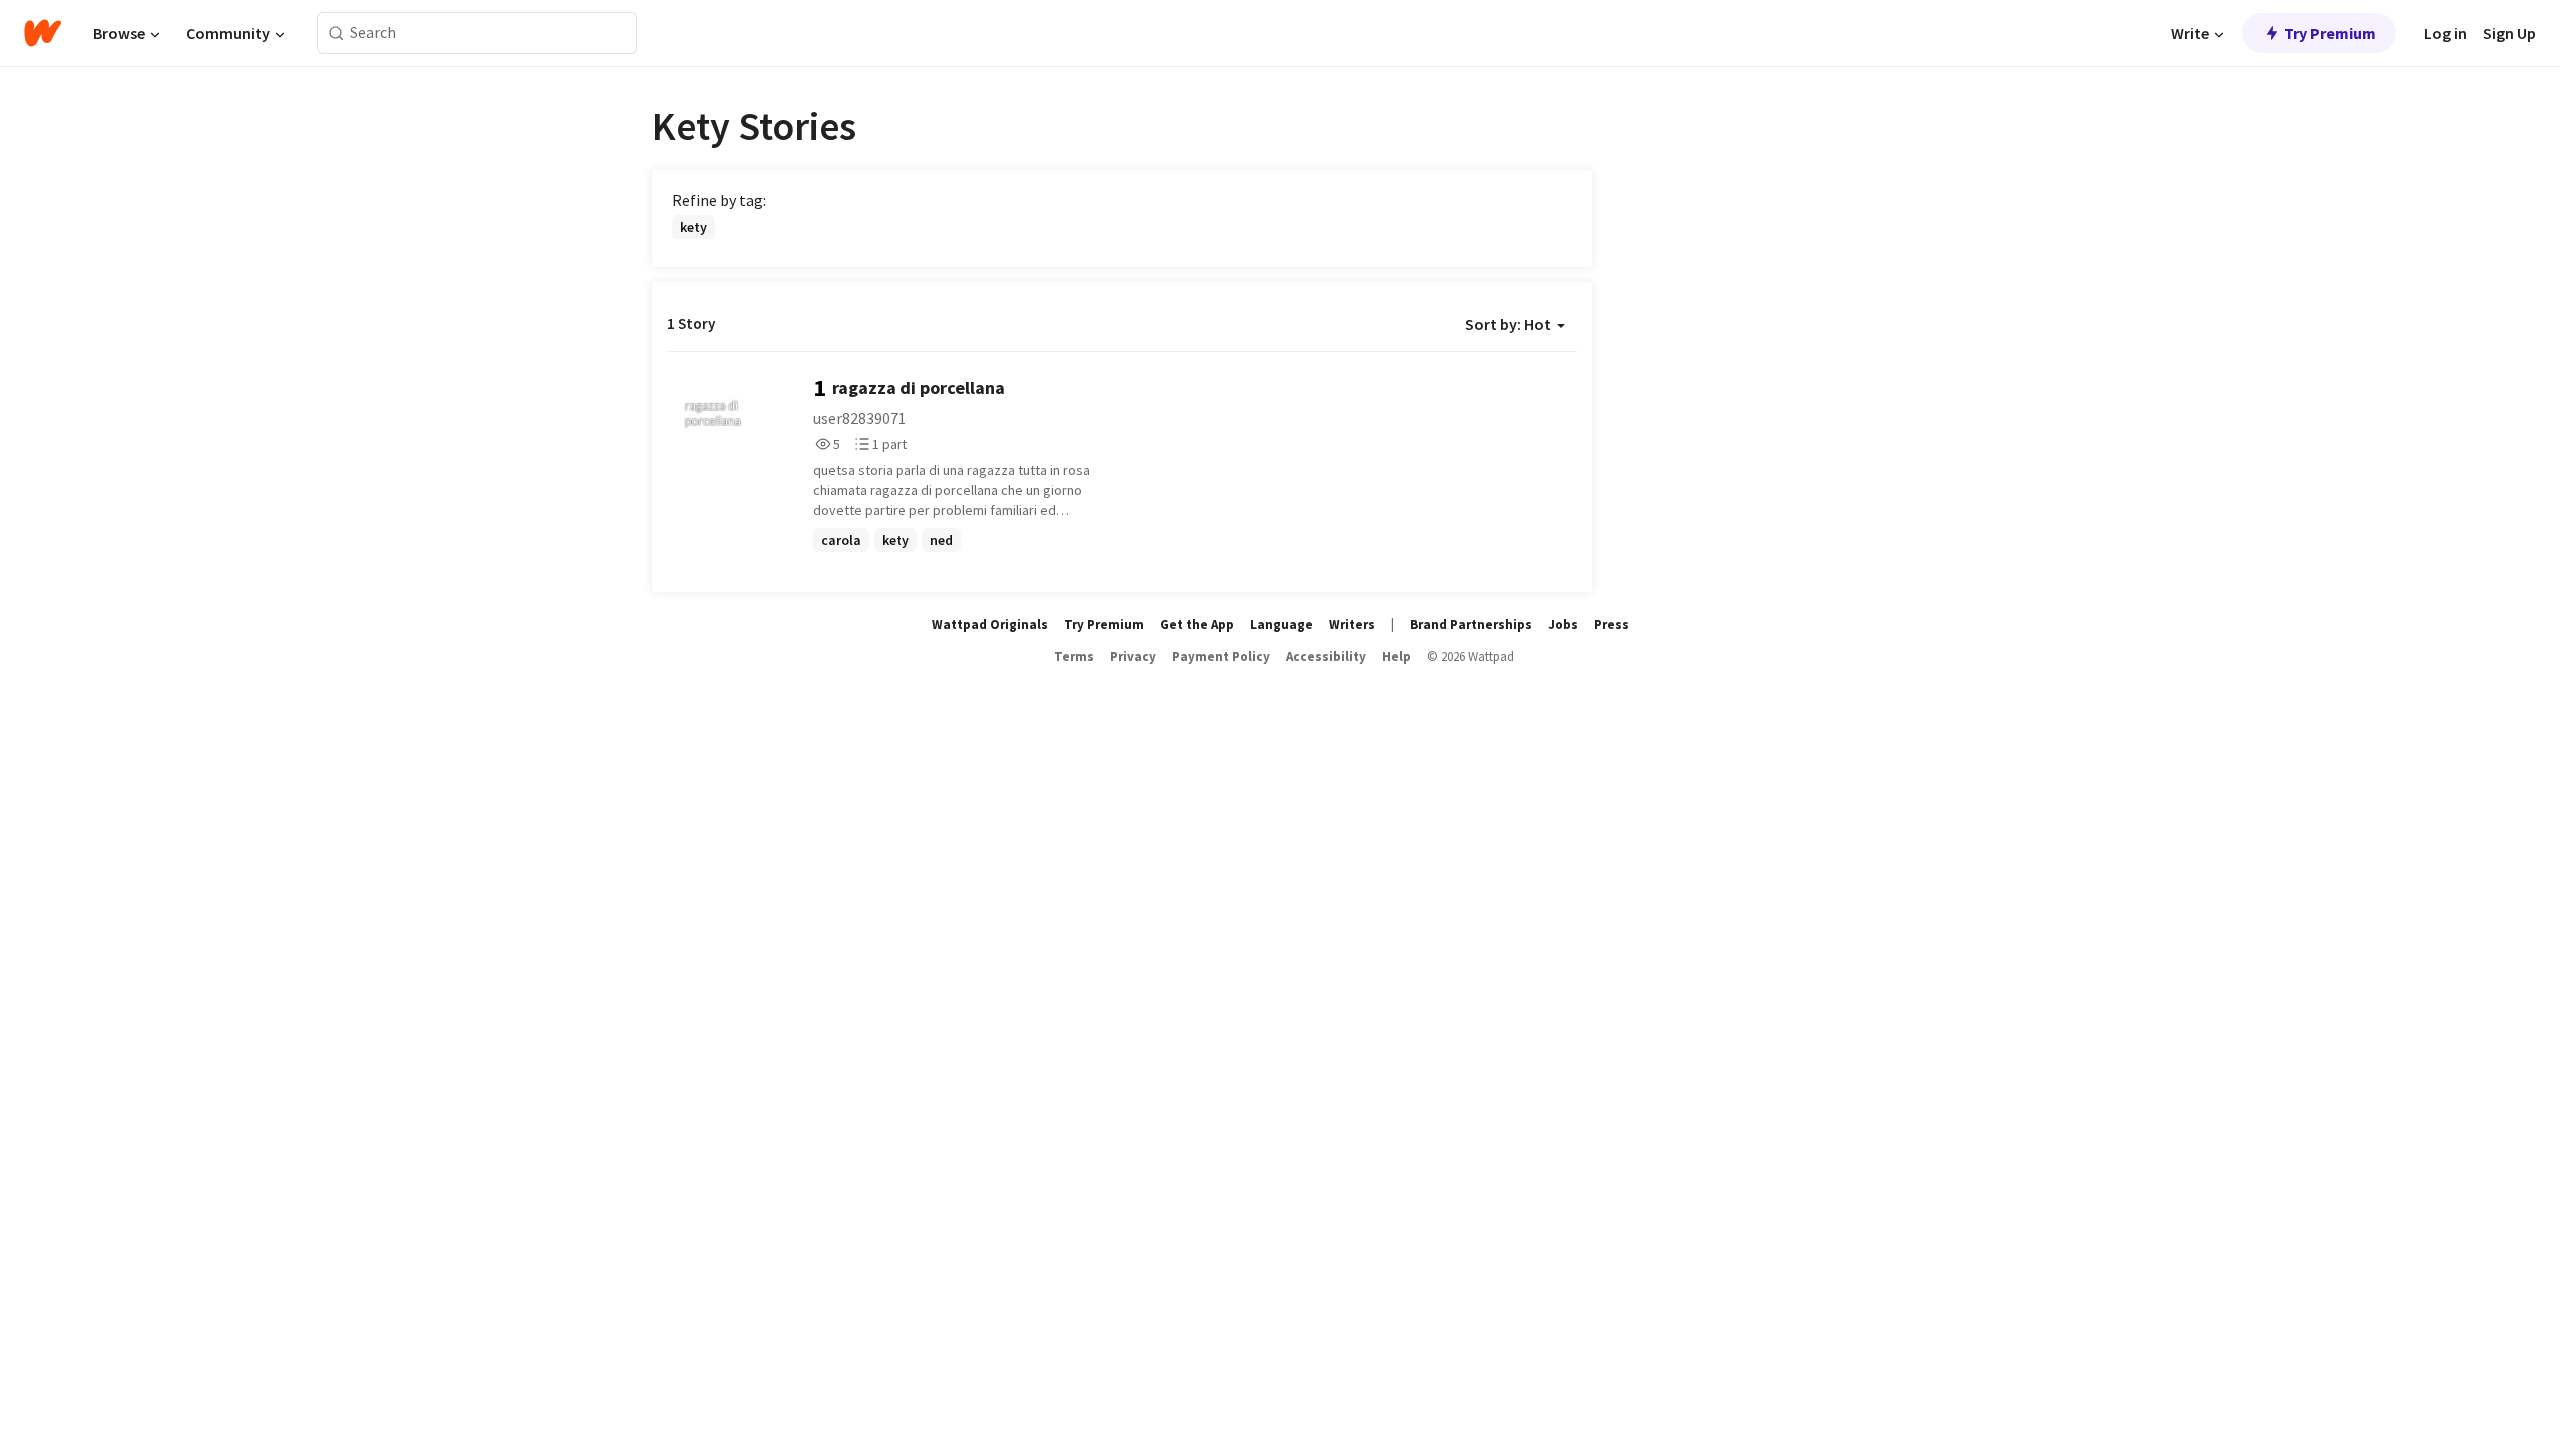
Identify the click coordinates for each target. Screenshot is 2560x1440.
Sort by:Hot (1508, 324)
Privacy (1133, 656)
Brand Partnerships (1471, 624)
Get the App (1197, 624)
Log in (2445, 33)
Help (1396, 656)
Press (1611, 624)
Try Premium (2330, 33)
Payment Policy (1221, 656)
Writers (1352, 624)
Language (1281, 624)
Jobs (1563, 624)
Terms (1074, 656)
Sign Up (2509, 33)
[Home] (42, 33)
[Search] (336, 33)
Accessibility (1326, 656)
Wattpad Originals (990, 624)
